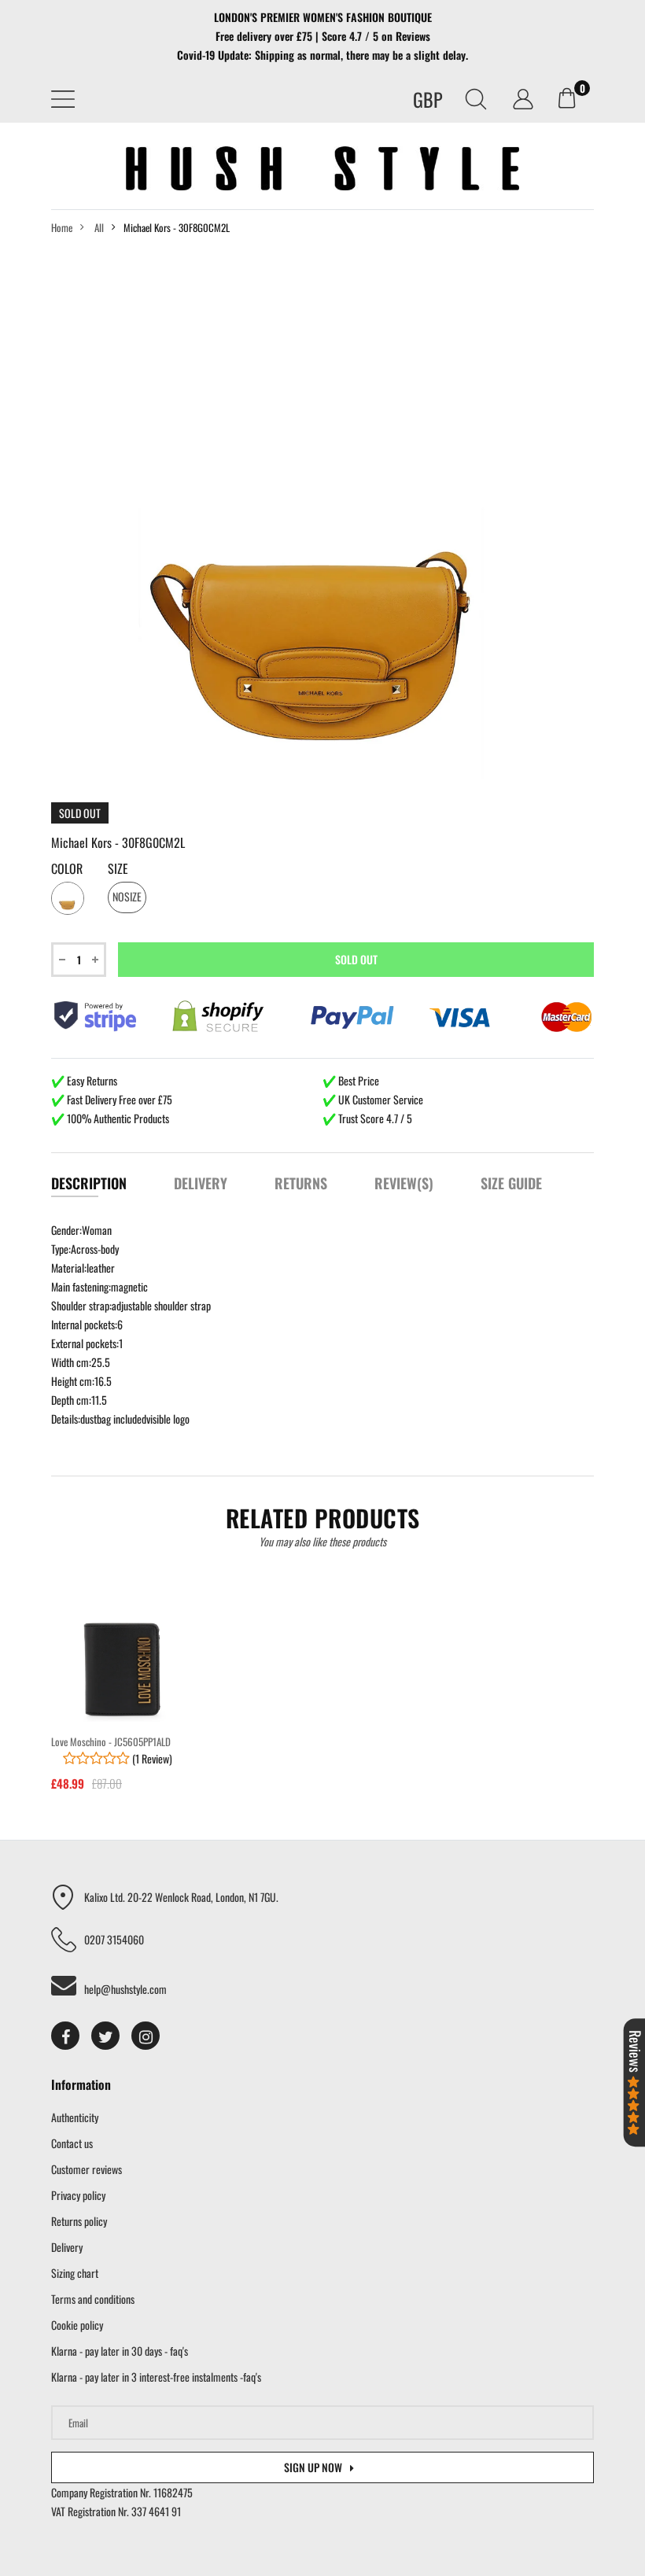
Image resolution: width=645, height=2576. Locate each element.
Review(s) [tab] (404, 1183)
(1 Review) (151, 1758)
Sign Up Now (313, 2467)
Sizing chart (75, 2273)
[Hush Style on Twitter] (105, 2036)
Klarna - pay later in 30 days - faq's (120, 2351)
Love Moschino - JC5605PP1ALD (111, 1741)
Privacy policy (78, 2195)
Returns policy (79, 2221)
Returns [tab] (301, 1183)
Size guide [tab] (511, 1183)
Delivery (67, 2247)
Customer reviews (87, 2169)
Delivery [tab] (201, 1183)
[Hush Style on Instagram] (146, 2036)
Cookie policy (77, 2325)
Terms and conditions (93, 2299)
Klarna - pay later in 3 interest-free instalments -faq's (156, 2377)
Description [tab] (89, 1183)
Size (118, 869)
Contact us (72, 2143)
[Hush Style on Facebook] (65, 2036)
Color (67, 869)
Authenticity (75, 2117)
